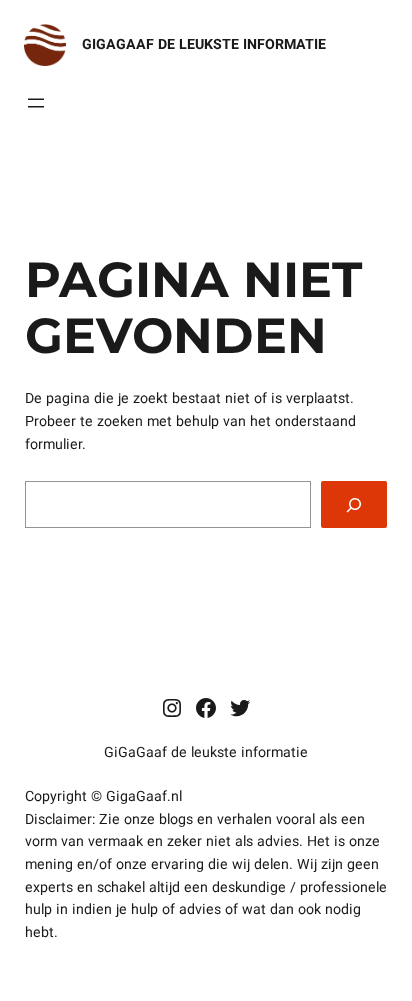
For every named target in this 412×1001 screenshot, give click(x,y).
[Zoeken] (354, 504)
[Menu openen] (36, 103)
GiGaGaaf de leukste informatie (204, 44)
